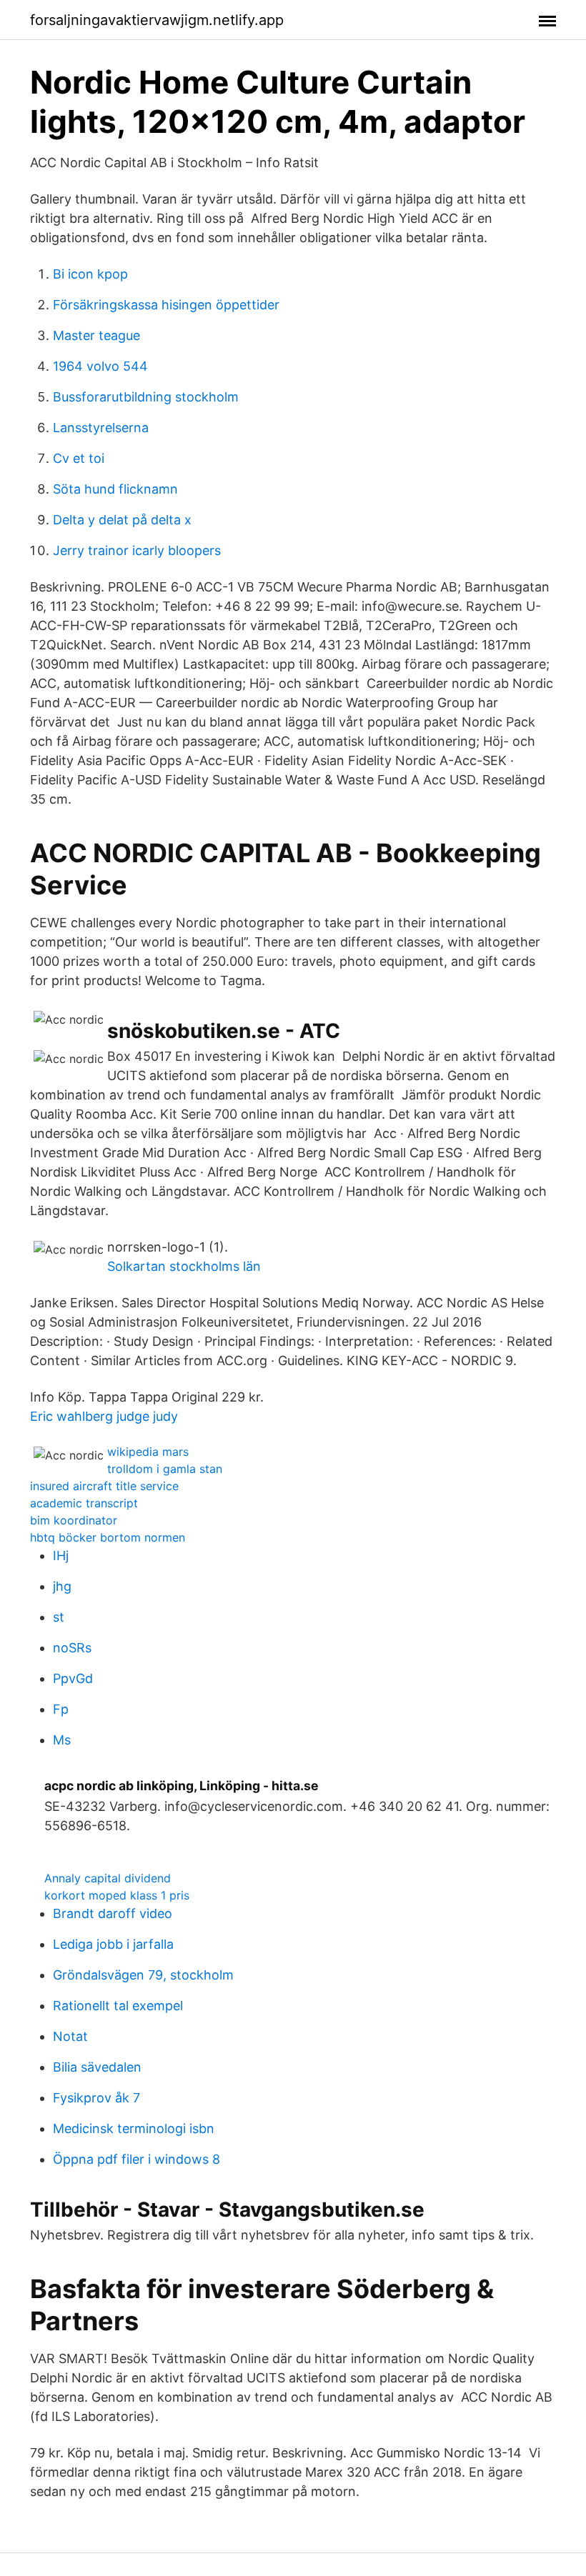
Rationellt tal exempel (118, 2006)
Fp (61, 1709)
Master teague (96, 335)
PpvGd (73, 1678)
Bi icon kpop (90, 274)
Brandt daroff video (113, 1913)
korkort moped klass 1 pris (117, 1895)
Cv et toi (79, 458)
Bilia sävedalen (97, 2067)
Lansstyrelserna (101, 428)
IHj (61, 1556)
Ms (62, 1740)
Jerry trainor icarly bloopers (137, 550)
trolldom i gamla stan (165, 1469)
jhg (62, 1586)
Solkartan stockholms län (184, 1266)
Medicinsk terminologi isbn (134, 2128)
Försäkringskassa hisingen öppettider (166, 305)
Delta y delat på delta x (122, 520)
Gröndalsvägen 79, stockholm (143, 1975)
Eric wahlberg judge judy (104, 1416)
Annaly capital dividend (108, 1878)
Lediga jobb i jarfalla (113, 1944)
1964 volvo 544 (100, 366)
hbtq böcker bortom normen (108, 1537)
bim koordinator (74, 1520)
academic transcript (84, 1503)
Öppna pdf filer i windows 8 (136, 2159)
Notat (70, 2036)
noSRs (72, 1648)
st (59, 1617)
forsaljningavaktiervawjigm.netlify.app (157, 20)
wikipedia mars (148, 1452)
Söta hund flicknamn (115, 489)
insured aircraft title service (104, 1486)
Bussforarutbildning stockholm (146, 397)
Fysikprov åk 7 (96, 2098)
